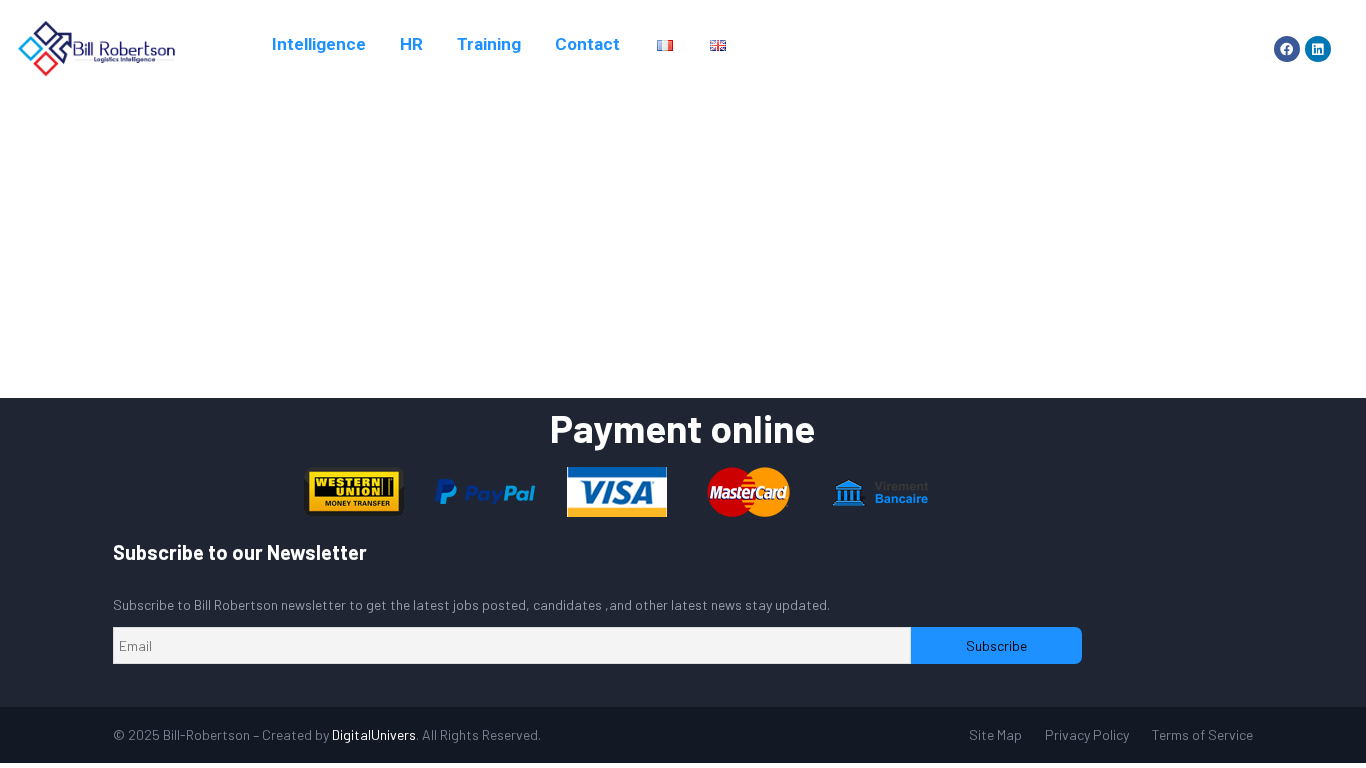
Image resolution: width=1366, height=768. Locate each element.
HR (411, 44)
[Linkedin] (1318, 49)
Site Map (995, 734)
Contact (587, 44)
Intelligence (319, 44)
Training (489, 44)
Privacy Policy (1087, 734)
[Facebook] (1287, 49)
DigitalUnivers (374, 734)
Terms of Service (1202, 734)
